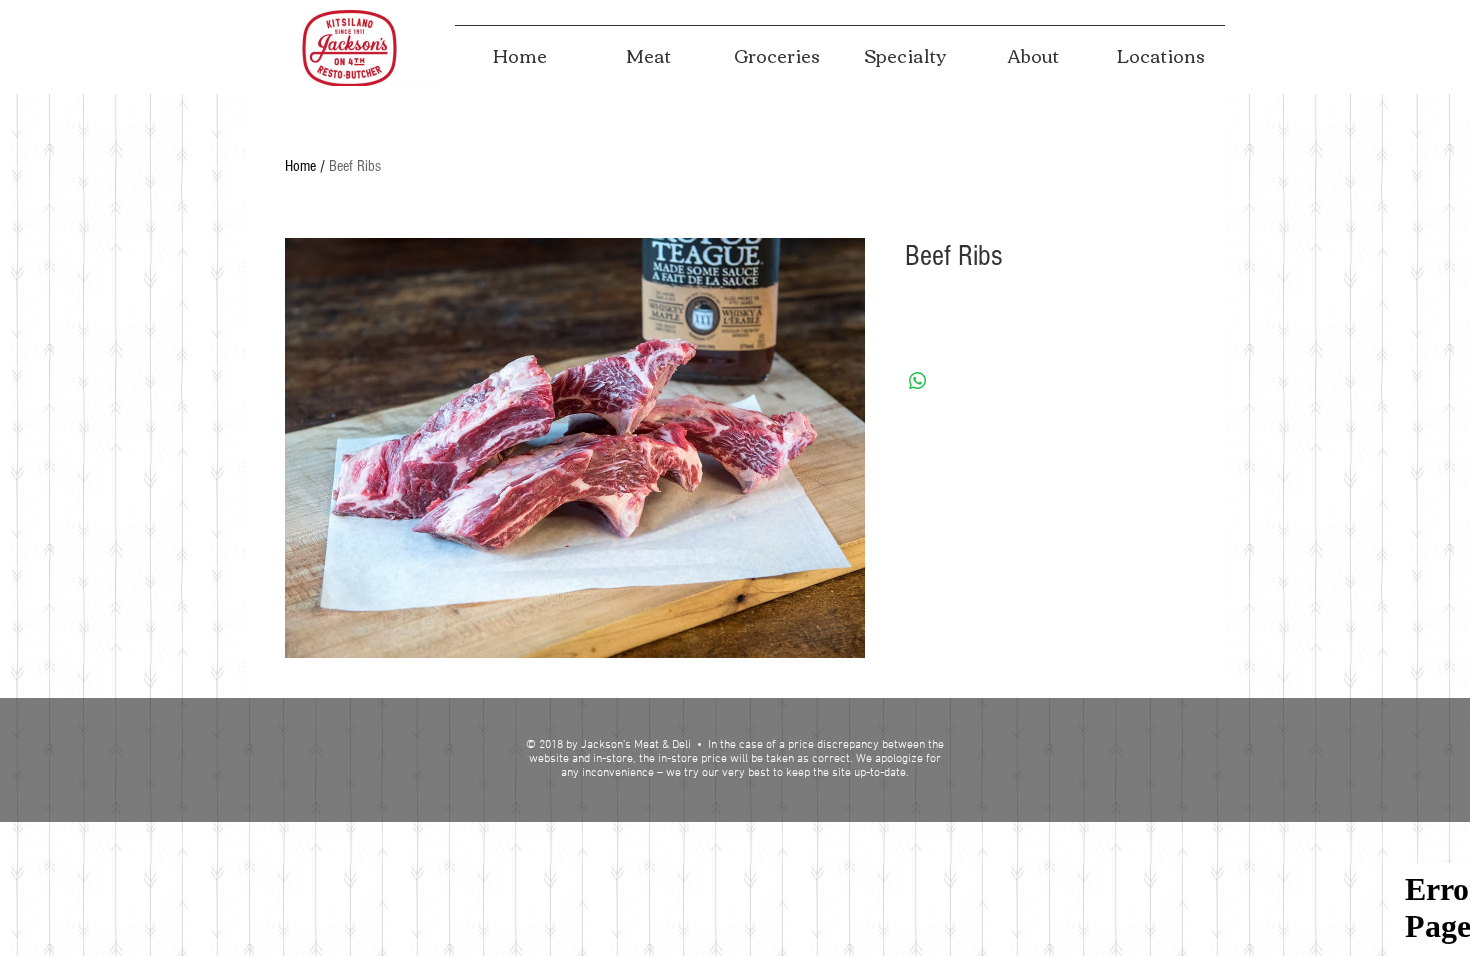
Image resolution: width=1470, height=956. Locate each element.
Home (300, 166)
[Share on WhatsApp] (918, 381)
